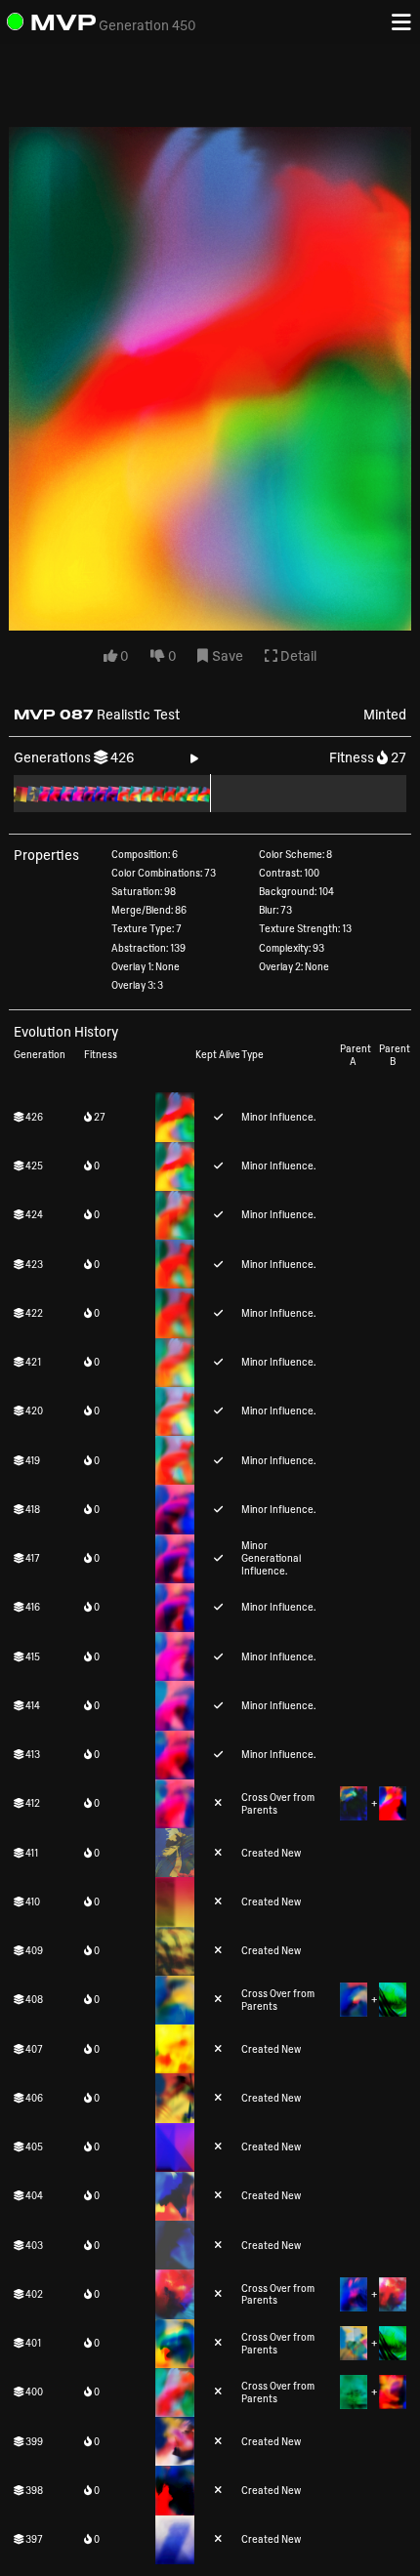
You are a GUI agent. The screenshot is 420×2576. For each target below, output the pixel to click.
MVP (63, 22)
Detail (297, 655)
